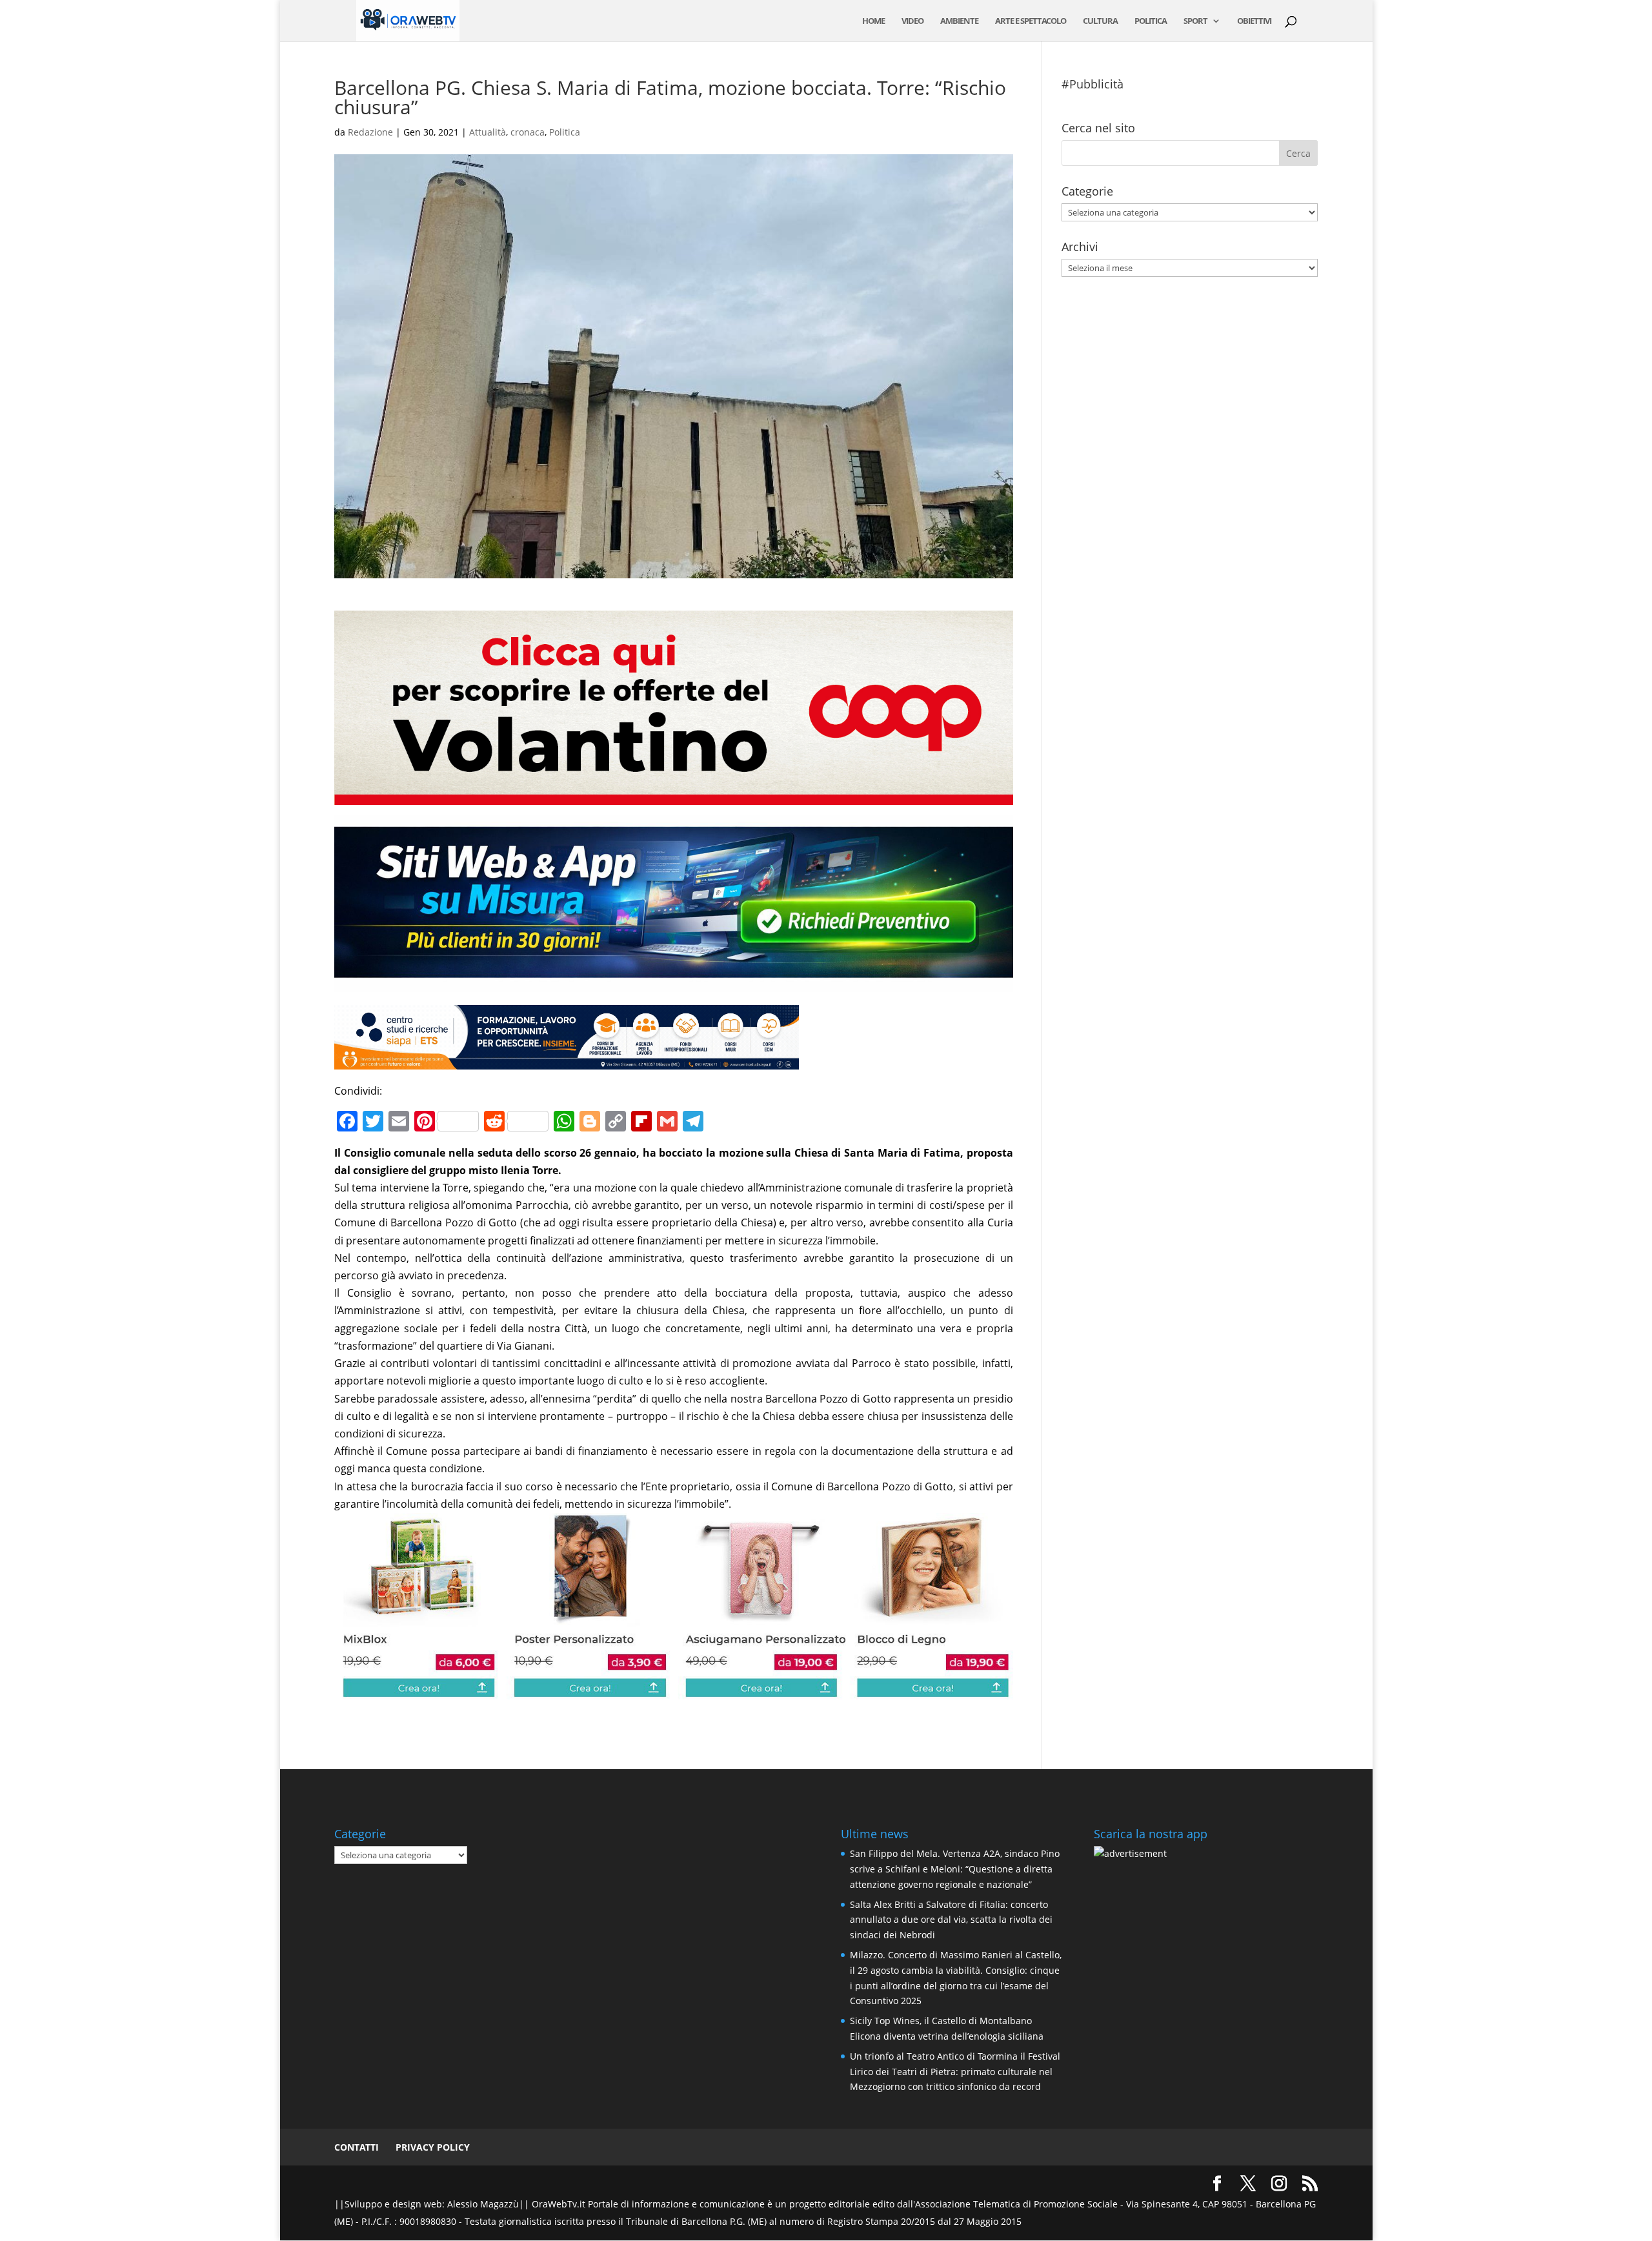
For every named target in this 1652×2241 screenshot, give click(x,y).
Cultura (1100, 21)
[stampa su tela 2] (673, 1690)
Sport (1195, 21)
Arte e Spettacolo (1031, 21)
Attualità (488, 132)
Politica (1151, 21)
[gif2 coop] (673, 796)
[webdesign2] (673, 983)
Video (912, 21)
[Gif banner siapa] (567, 1060)
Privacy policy (433, 2147)
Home (873, 21)
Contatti (357, 2147)
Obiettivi (1254, 21)
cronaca (528, 132)
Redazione (370, 132)
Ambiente (959, 21)
